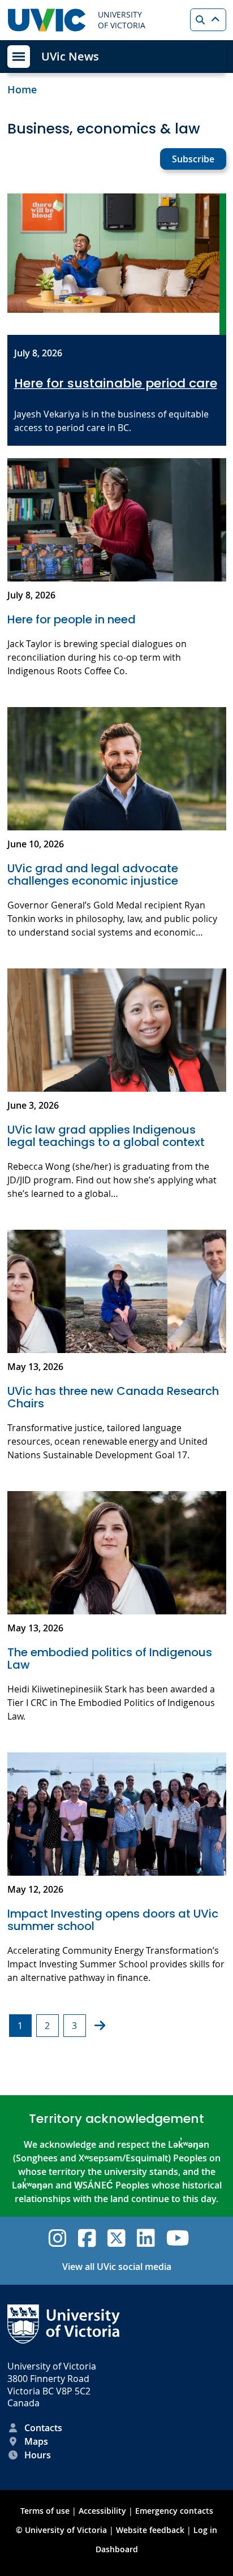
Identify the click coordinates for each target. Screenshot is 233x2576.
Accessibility (102, 2511)
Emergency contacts (174, 2511)
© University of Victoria (62, 2530)
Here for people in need (72, 619)
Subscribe (193, 159)
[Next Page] (100, 2026)
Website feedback (150, 2530)
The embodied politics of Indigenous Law (110, 1659)
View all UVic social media (117, 2267)
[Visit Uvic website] (47, 20)
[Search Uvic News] (208, 20)
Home (22, 89)
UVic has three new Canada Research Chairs (113, 1397)
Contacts (43, 2428)
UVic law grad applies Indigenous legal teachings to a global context (106, 1136)
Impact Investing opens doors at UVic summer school (113, 1920)
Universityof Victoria (122, 20)
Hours (38, 2455)
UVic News (70, 56)
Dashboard (117, 2549)
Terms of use (45, 2511)
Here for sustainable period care (116, 384)
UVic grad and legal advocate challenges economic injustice (94, 875)
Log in (205, 2530)
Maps (36, 2441)
